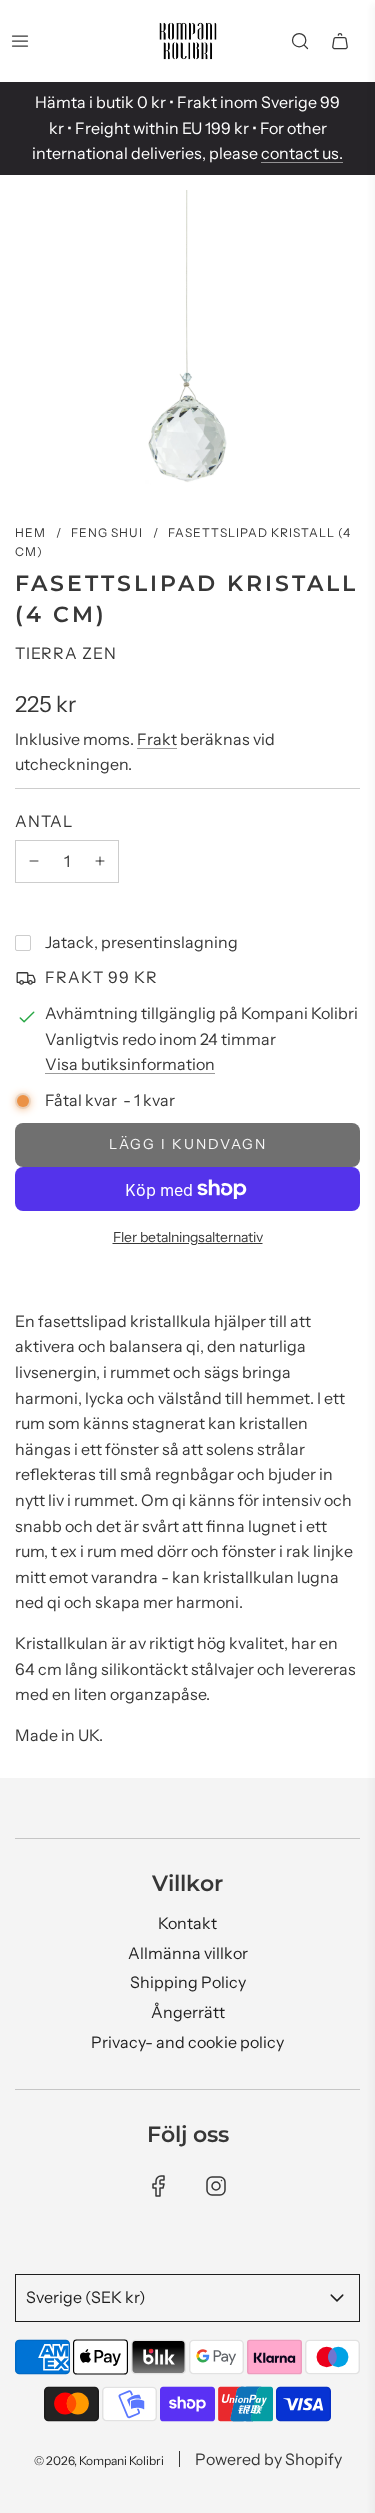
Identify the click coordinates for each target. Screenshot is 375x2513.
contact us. (302, 153)
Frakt (157, 739)
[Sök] (300, 41)
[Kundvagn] (340, 41)
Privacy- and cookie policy (187, 2042)
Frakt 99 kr (101, 977)
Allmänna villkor (188, 1953)
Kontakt (187, 1923)
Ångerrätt (188, 2012)
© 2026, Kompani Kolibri (99, 2460)
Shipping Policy (188, 1982)
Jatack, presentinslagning (141, 942)
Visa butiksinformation (130, 1064)
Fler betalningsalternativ (188, 1237)
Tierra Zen (66, 653)
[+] (100, 862)
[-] (34, 862)
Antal (44, 821)
